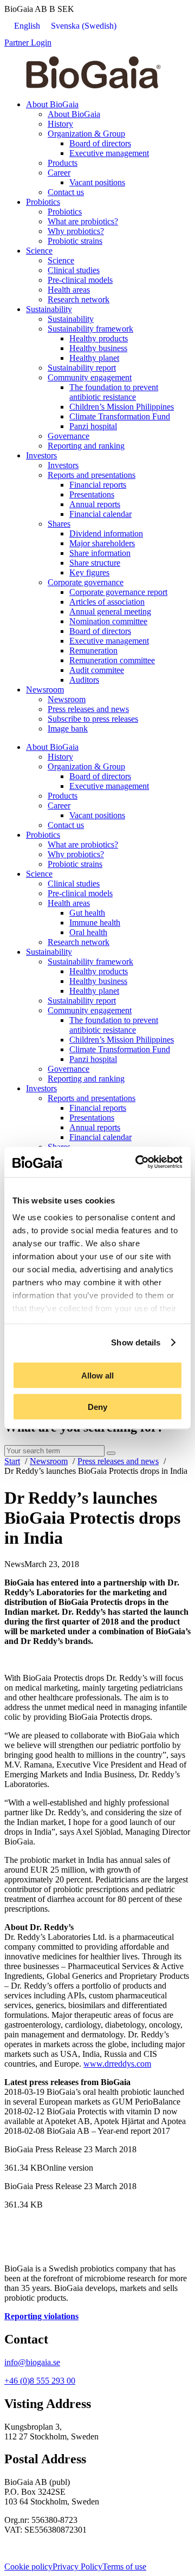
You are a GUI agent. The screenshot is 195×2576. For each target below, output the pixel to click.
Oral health (88, 932)
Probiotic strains (75, 241)
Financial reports (98, 485)
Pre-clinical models (80, 280)
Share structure (95, 563)
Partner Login (28, 43)
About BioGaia (52, 104)
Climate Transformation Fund (120, 416)
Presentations (92, 494)
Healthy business (98, 348)
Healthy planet (94, 358)
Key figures (89, 572)
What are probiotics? (83, 221)
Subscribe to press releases (93, 719)
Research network (79, 299)
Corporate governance (86, 582)
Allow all (97, 1375)
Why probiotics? (76, 231)
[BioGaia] (93, 86)
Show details (136, 1342)
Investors (41, 455)
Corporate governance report (118, 592)
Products (63, 163)
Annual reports (95, 504)
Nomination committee (108, 621)
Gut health (87, 913)
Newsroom (45, 690)
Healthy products (99, 338)
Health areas (69, 290)
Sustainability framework (90, 329)
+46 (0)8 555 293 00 (40, 2381)
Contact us (66, 192)
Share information (100, 553)
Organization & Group (86, 134)
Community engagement (90, 377)
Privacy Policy (77, 2567)
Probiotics (43, 202)
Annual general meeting (110, 611)
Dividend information (106, 533)
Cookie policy (28, 2567)
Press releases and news (88, 709)
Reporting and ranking (86, 446)
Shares (59, 524)
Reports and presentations (92, 475)
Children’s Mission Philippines (122, 407)
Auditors (84, 680)
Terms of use (124, 2567)
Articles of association (107, 602)
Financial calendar (100, 514)
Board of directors (100, 143)
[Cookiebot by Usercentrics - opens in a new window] (138, 1162)
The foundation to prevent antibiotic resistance (114, 392)
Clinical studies (74, 270)
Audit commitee (97, 670)
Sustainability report (82, 368)
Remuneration (93, 651)
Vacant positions (97, 182)
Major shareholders (102, 543)
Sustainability (49, 309)
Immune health (95, 923)
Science (39, 251)
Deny (97, 1407)
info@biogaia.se (32, 2362)
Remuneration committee (112, 660)
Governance (69, 436)
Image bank (68, 729)
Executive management (109, 153)
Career (59, 173)
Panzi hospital (93, 426)
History (60, 124)
